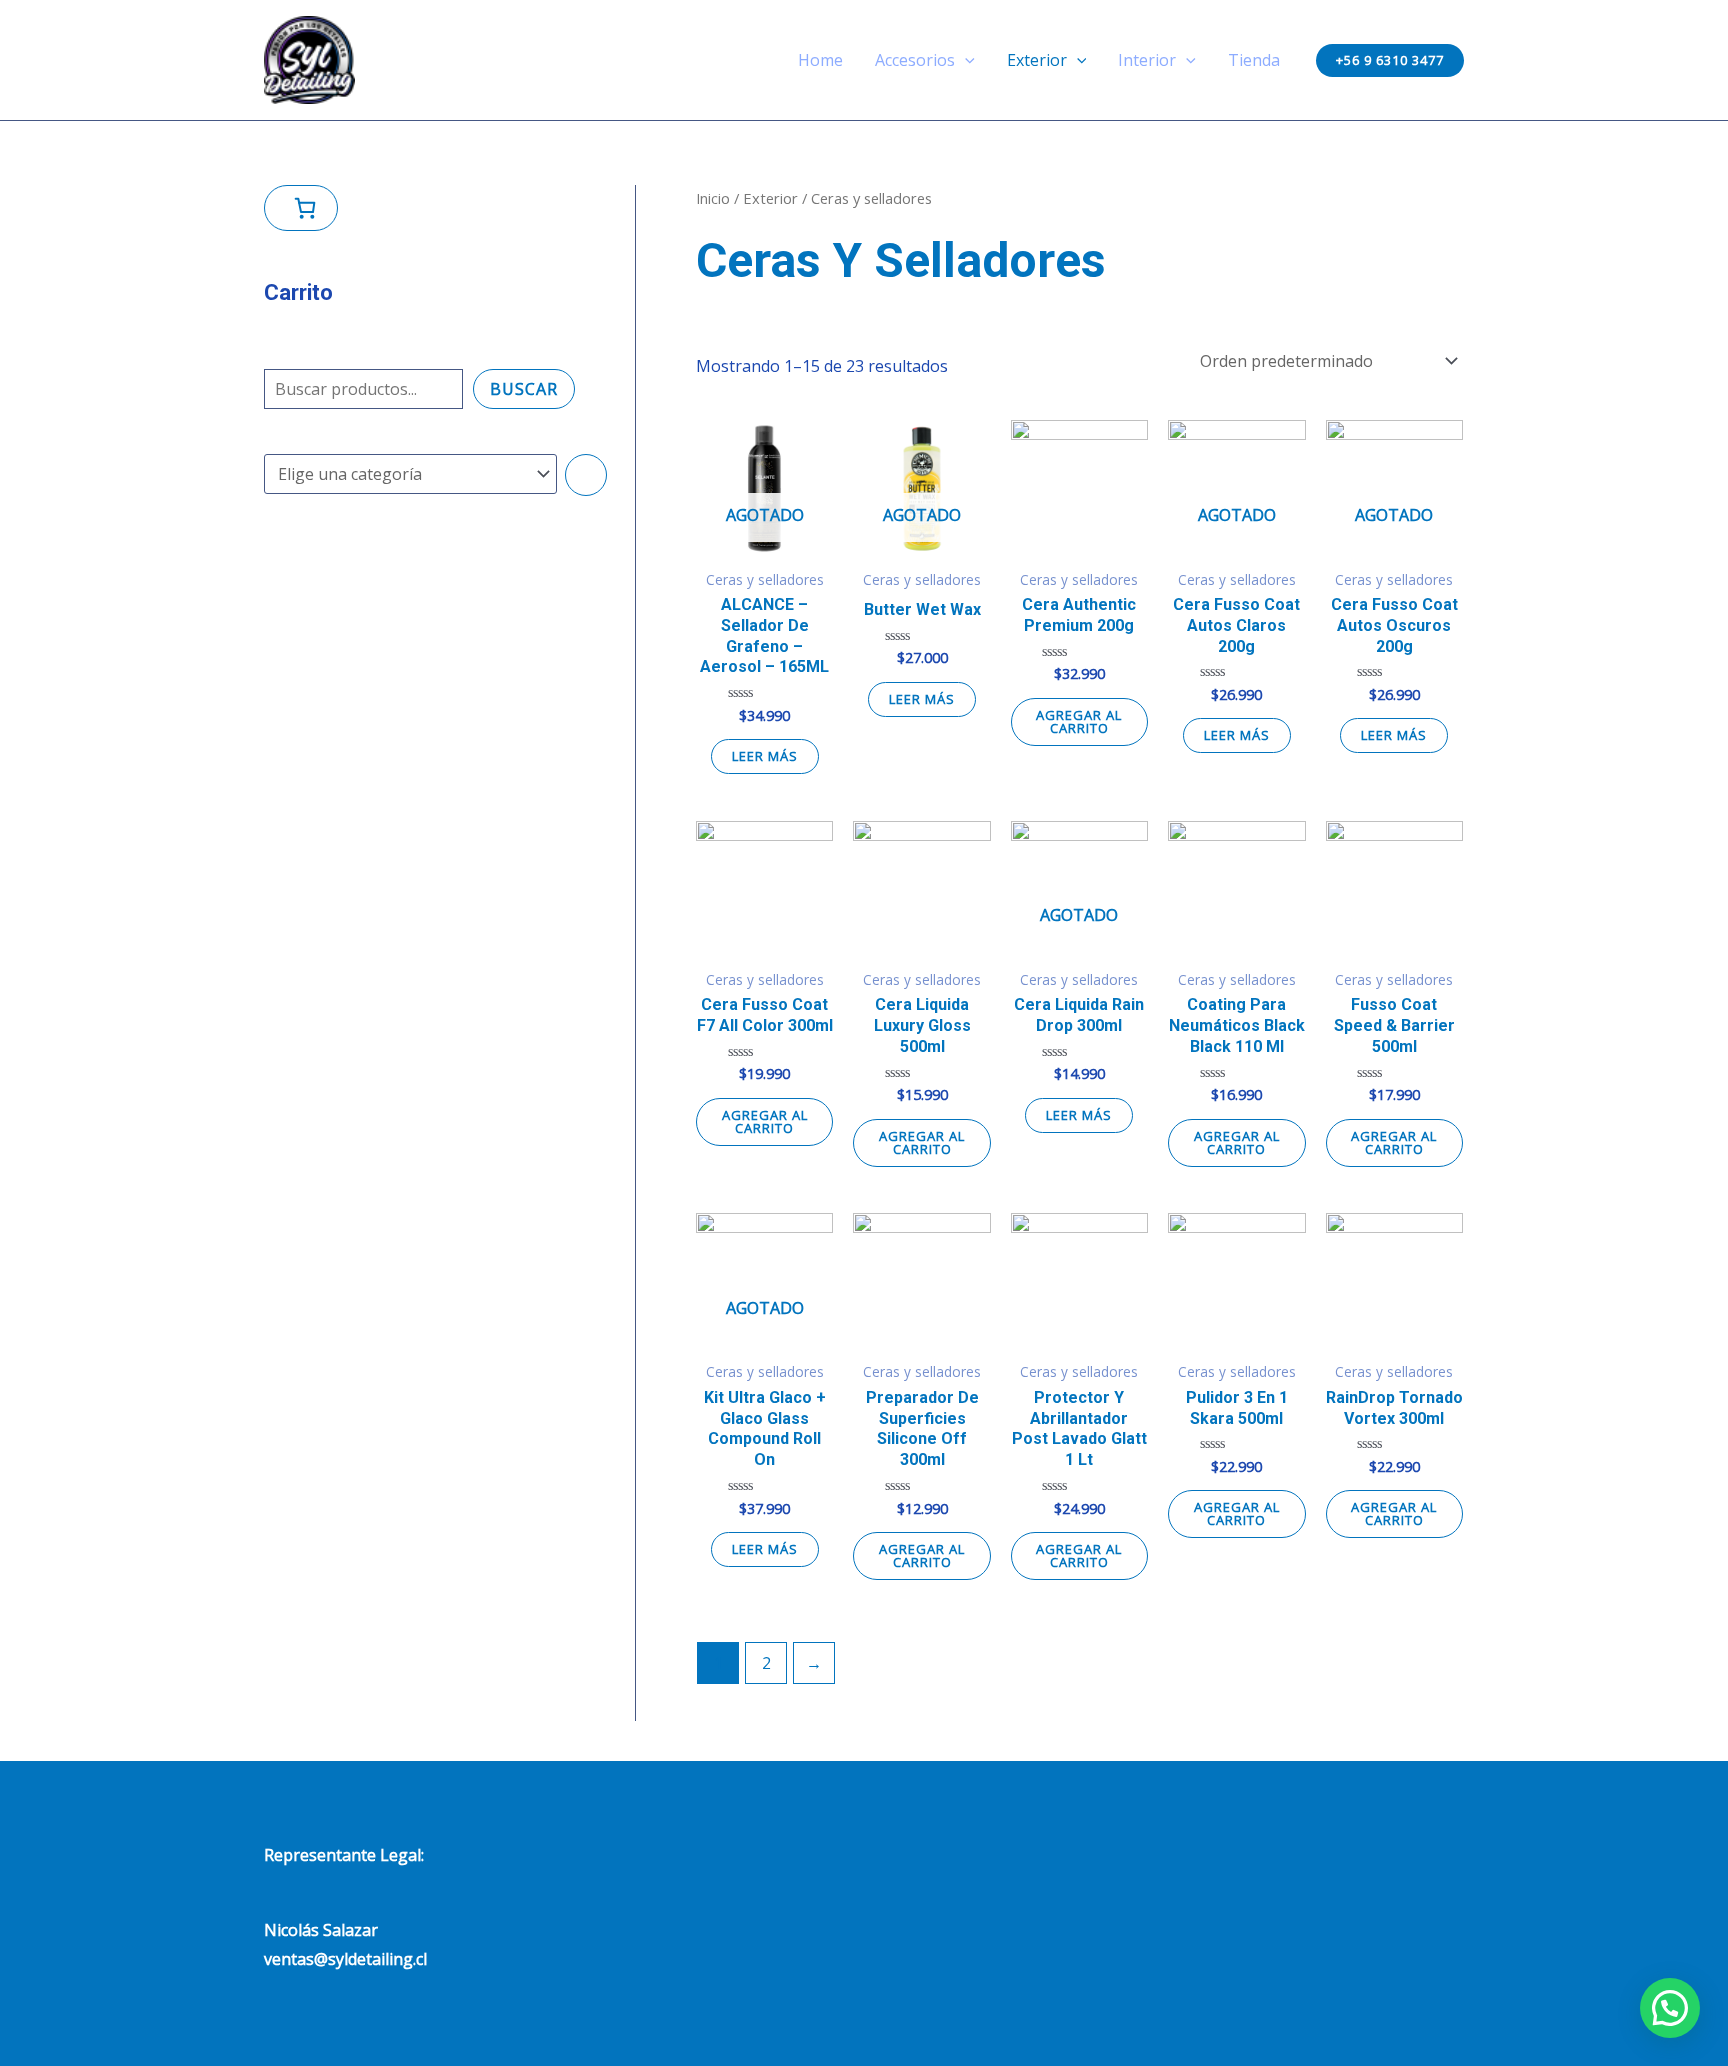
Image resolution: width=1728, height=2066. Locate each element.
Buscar (524, 389)
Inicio (713, 198)
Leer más (765, 756)
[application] (965, 60)
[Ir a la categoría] (586, 475)
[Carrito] (301, 208)
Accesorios (915, 60)
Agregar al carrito (1079, 721)
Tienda (1254, 60)
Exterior (1037, 60)
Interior (1147, 60)
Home (820, 60)
